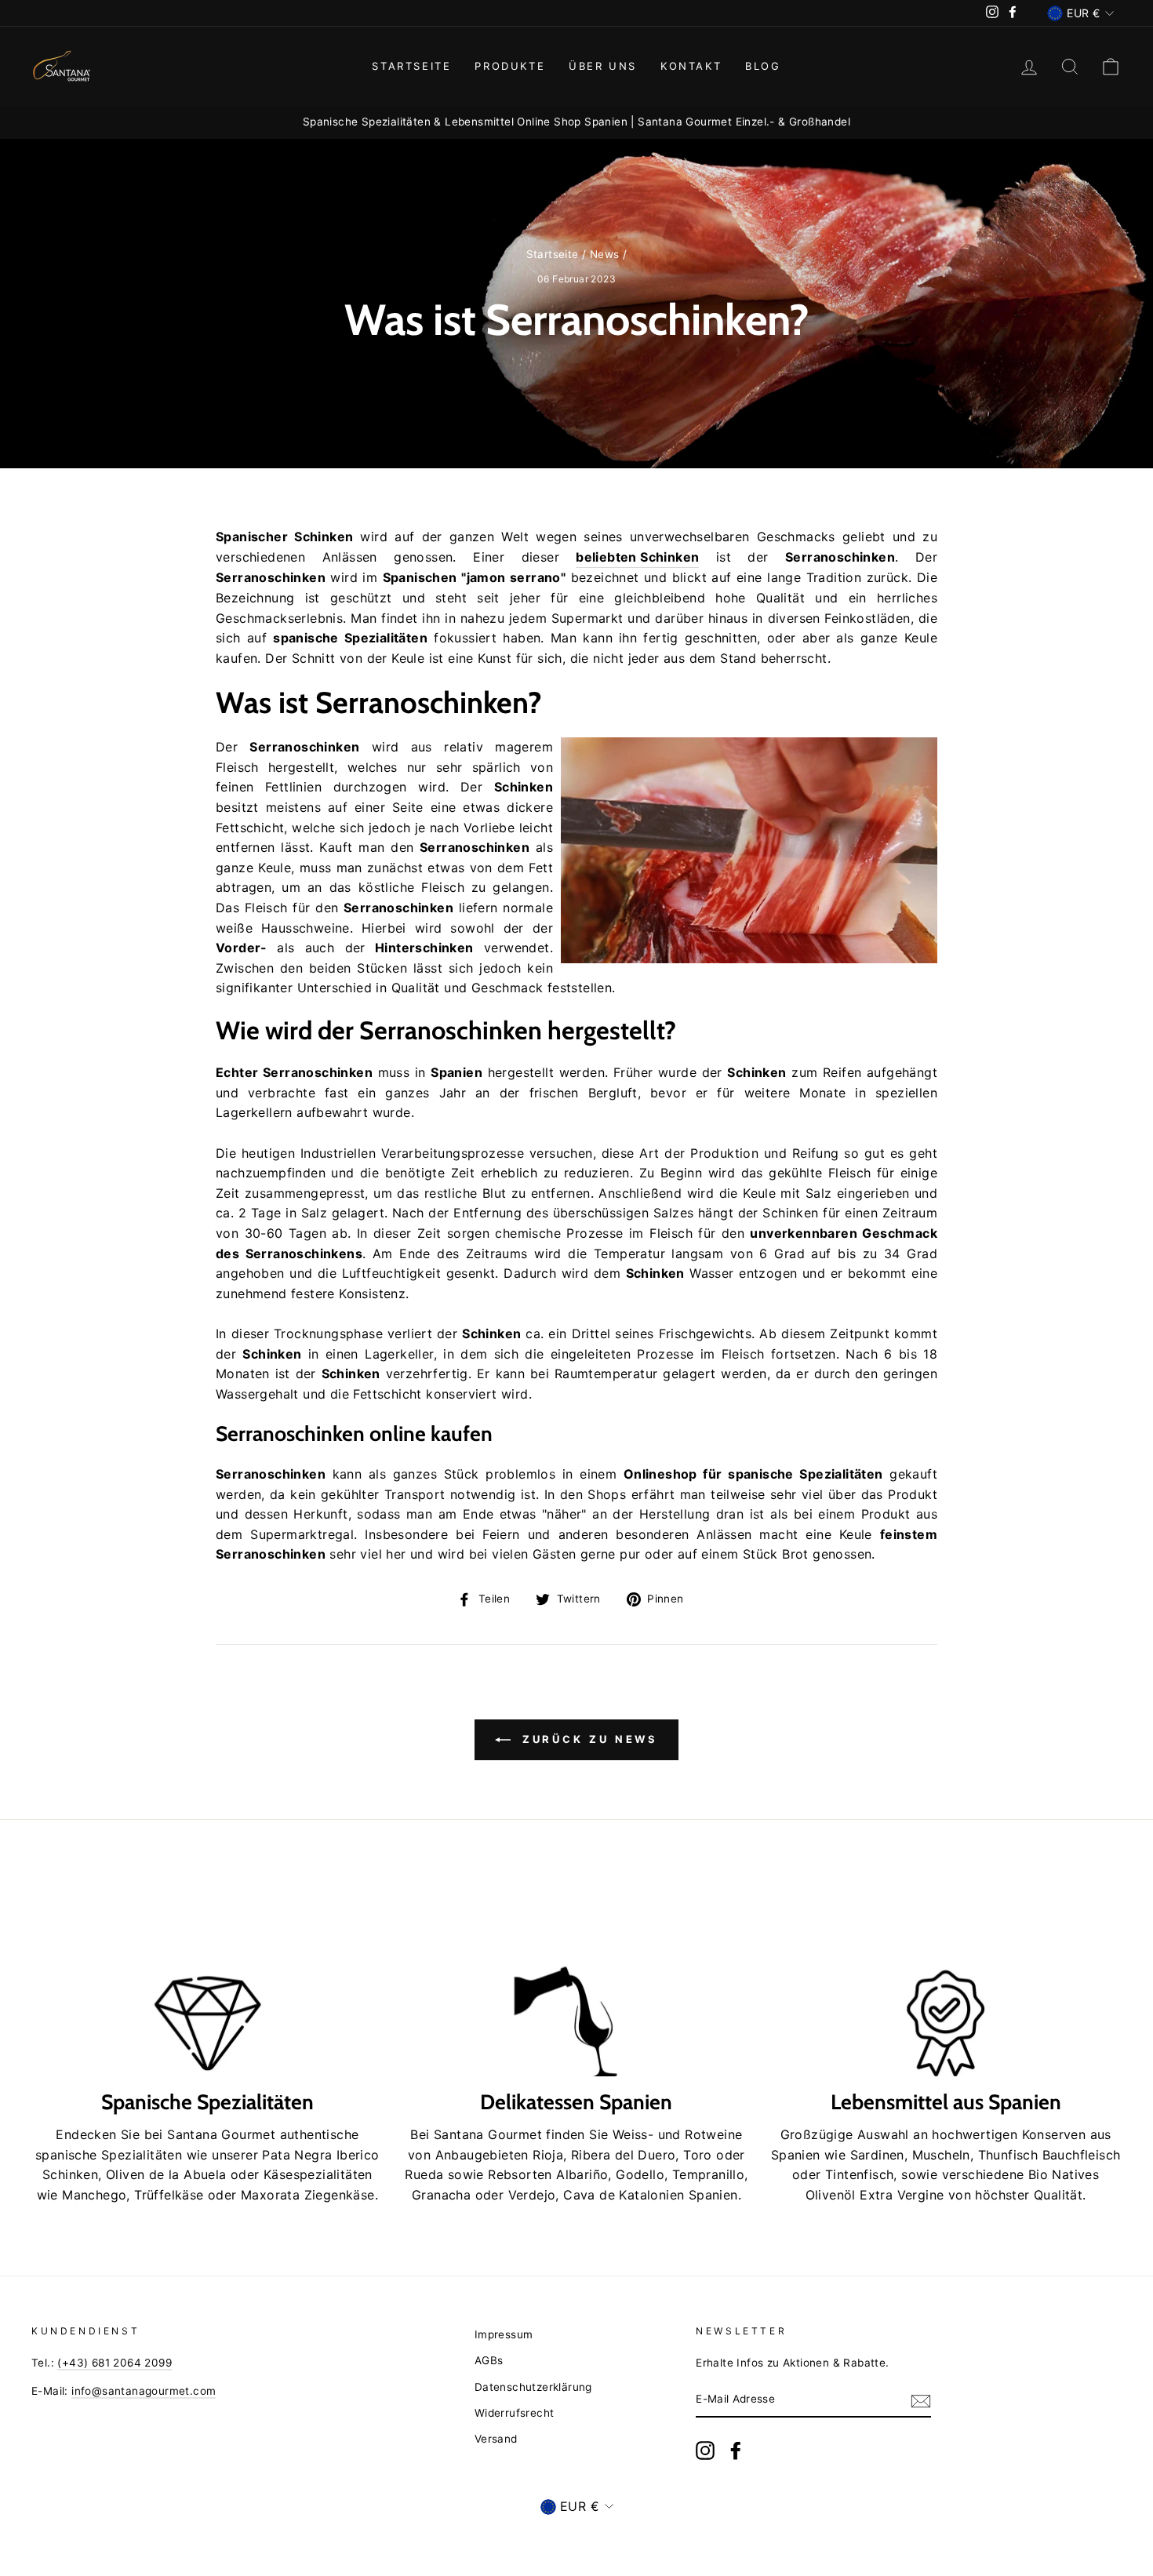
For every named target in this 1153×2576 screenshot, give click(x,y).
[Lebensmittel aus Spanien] (946, 1977)
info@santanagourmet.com (144, 2391)
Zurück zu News (588, 1739)
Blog (763, 66)
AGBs (489, 2360)
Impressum (504, 2334)
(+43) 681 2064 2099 (115, 2363)
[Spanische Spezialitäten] (207, 1977)
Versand (496, 2439)
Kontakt (691, 66)
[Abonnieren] (921, 2400)
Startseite (411, 66)
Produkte (510, 66)
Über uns (603, 66)
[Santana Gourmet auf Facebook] (736, 2450)
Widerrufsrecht (515, 2413)
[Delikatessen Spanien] (577, 1977)
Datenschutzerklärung (533, 2387)
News (605, 254)
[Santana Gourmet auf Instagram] (705, 2450)
